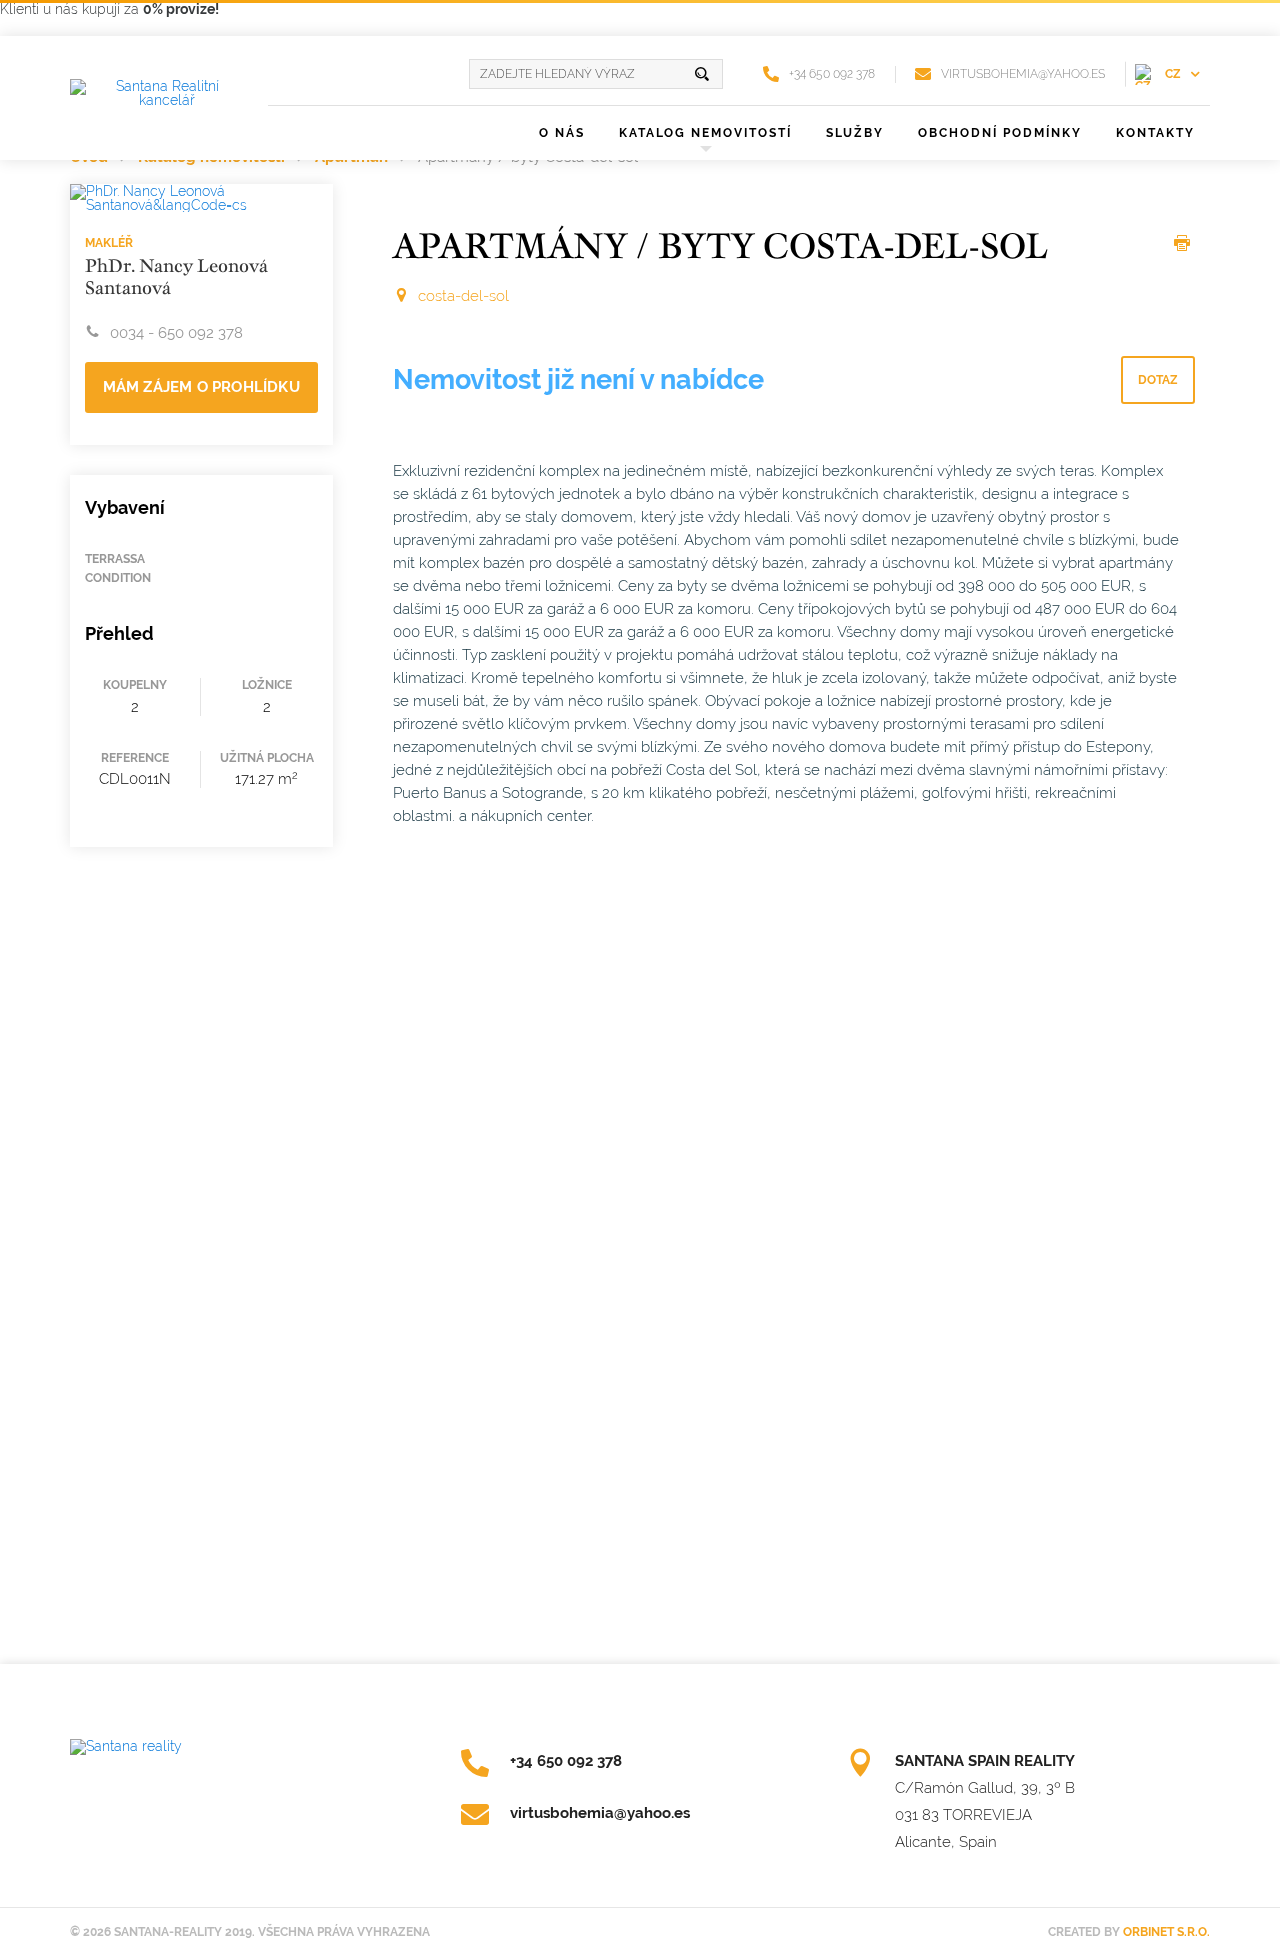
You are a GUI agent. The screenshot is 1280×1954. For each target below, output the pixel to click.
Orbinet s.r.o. (1166, 1932)
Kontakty (1155, 133)
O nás (562, 133)
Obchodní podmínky (1000, 133)
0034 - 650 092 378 (176, 333)
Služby (855, 133)
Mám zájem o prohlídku (201, 387)
